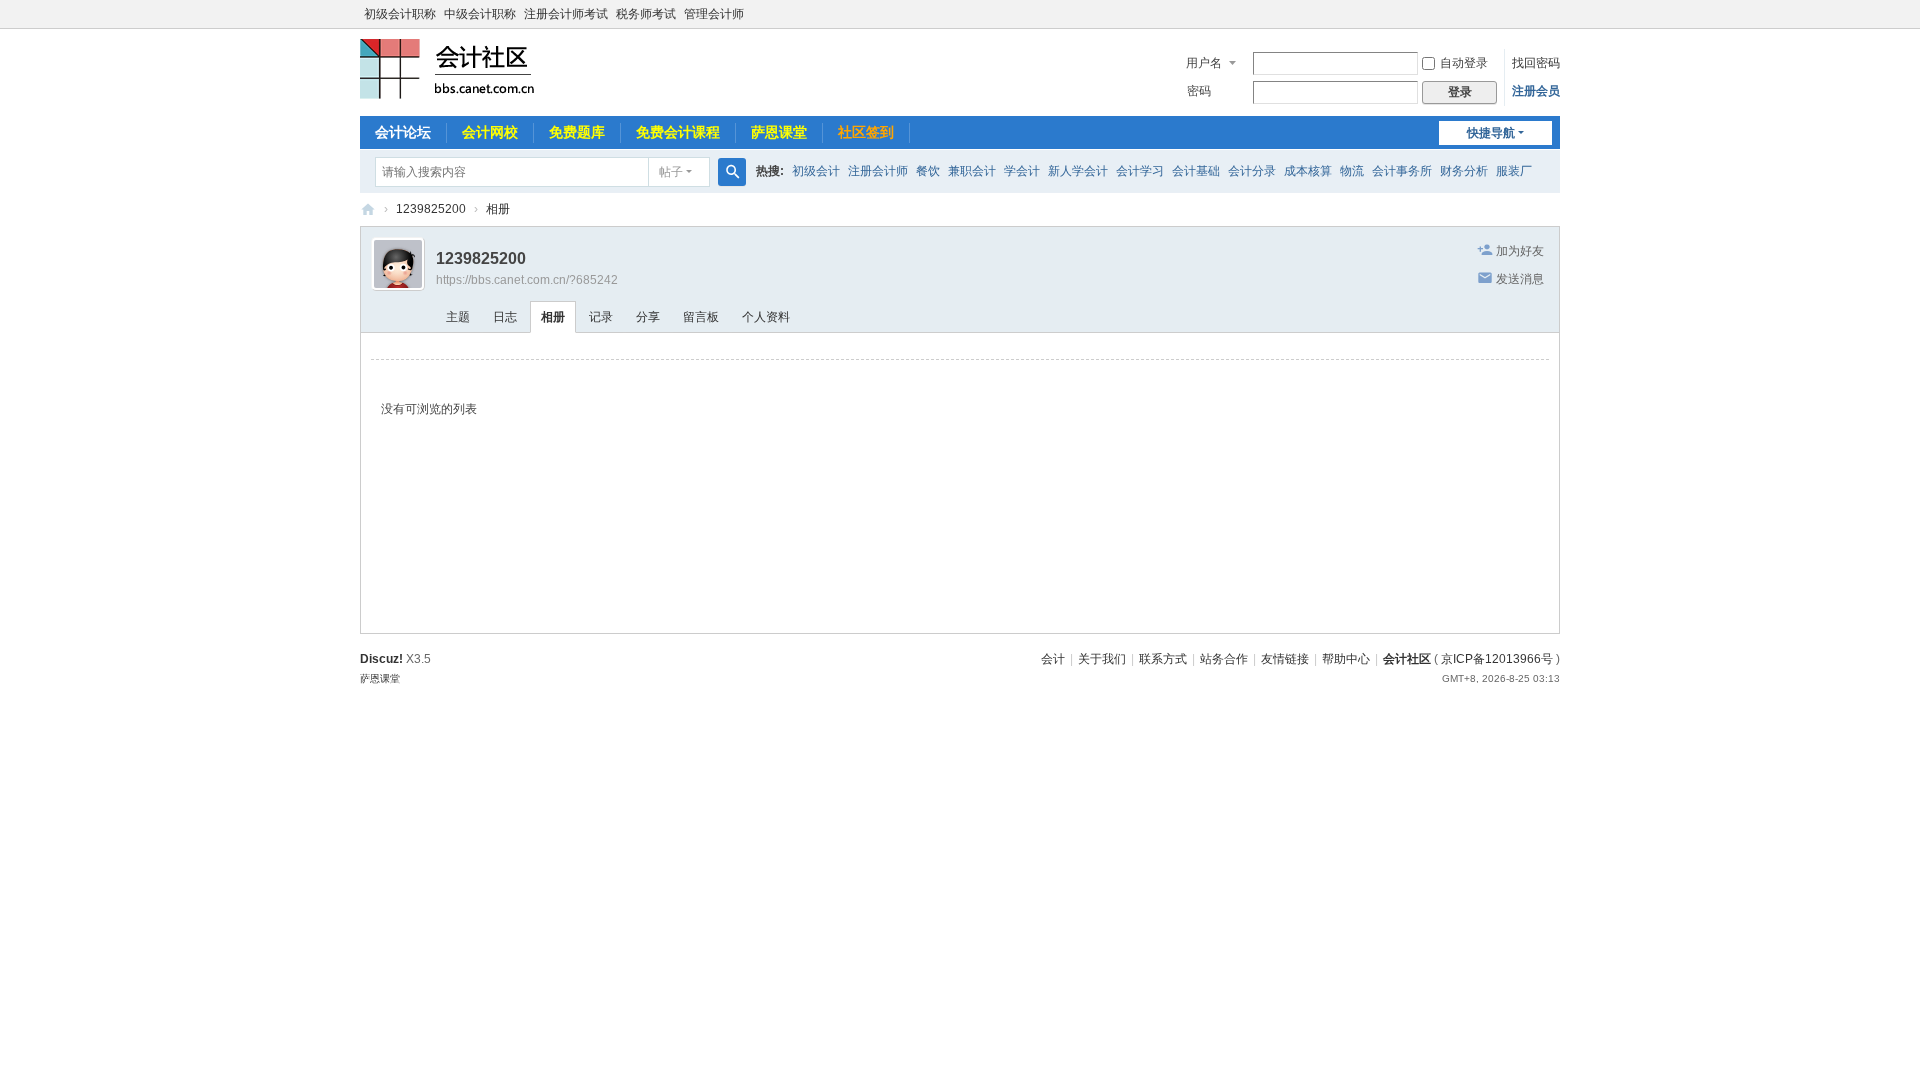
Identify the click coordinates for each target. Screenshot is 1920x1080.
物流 (1352, 171)
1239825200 (431, 209)
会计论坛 (403, 132)
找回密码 (1536, 63)
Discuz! (381, 659)
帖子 (671, 172)
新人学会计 (1078, 171)
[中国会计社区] (450, 68)
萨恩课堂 (779, 132)
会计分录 (1252, 171)
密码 (1199, 91)
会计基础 (1196, 171)
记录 (601, 317)
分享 (648, 317)
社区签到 (866, 132)
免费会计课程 (678, 132)
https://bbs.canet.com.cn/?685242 (527, 280)
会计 (1053, 659)
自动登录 (1464, 63)
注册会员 (1536, 91)
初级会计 (816, 171)
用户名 (1204, 63)
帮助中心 (1346, 659)
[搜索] (732, 172)
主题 (458, 317)
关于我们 (1102, 659)
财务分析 (1464, 171)
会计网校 (490, 132)
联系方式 (1163, 659)
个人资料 (766, 317)
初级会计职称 (400, 14)
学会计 (1022, 171)
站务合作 (1224, 659)
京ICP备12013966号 (1497, 659)
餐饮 (928, 171)
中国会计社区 (368, 209)
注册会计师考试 (566, 14)
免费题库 (577, 132)
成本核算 (1308, 171)
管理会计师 (714, 14)
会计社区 (1407, 659)
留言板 (701, 317)
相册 (498, 209)
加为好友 (1520, 251)
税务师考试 (646, 14)
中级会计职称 (480, 14)
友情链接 (1285, 659)
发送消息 (1520, 279)
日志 (505, 317)
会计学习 (1140, 171)
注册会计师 (878, 171)
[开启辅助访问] (1555, 14)
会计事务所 (1402, 171)
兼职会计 (972, 171)
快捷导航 (1491, 133)
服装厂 (1514, 171)
